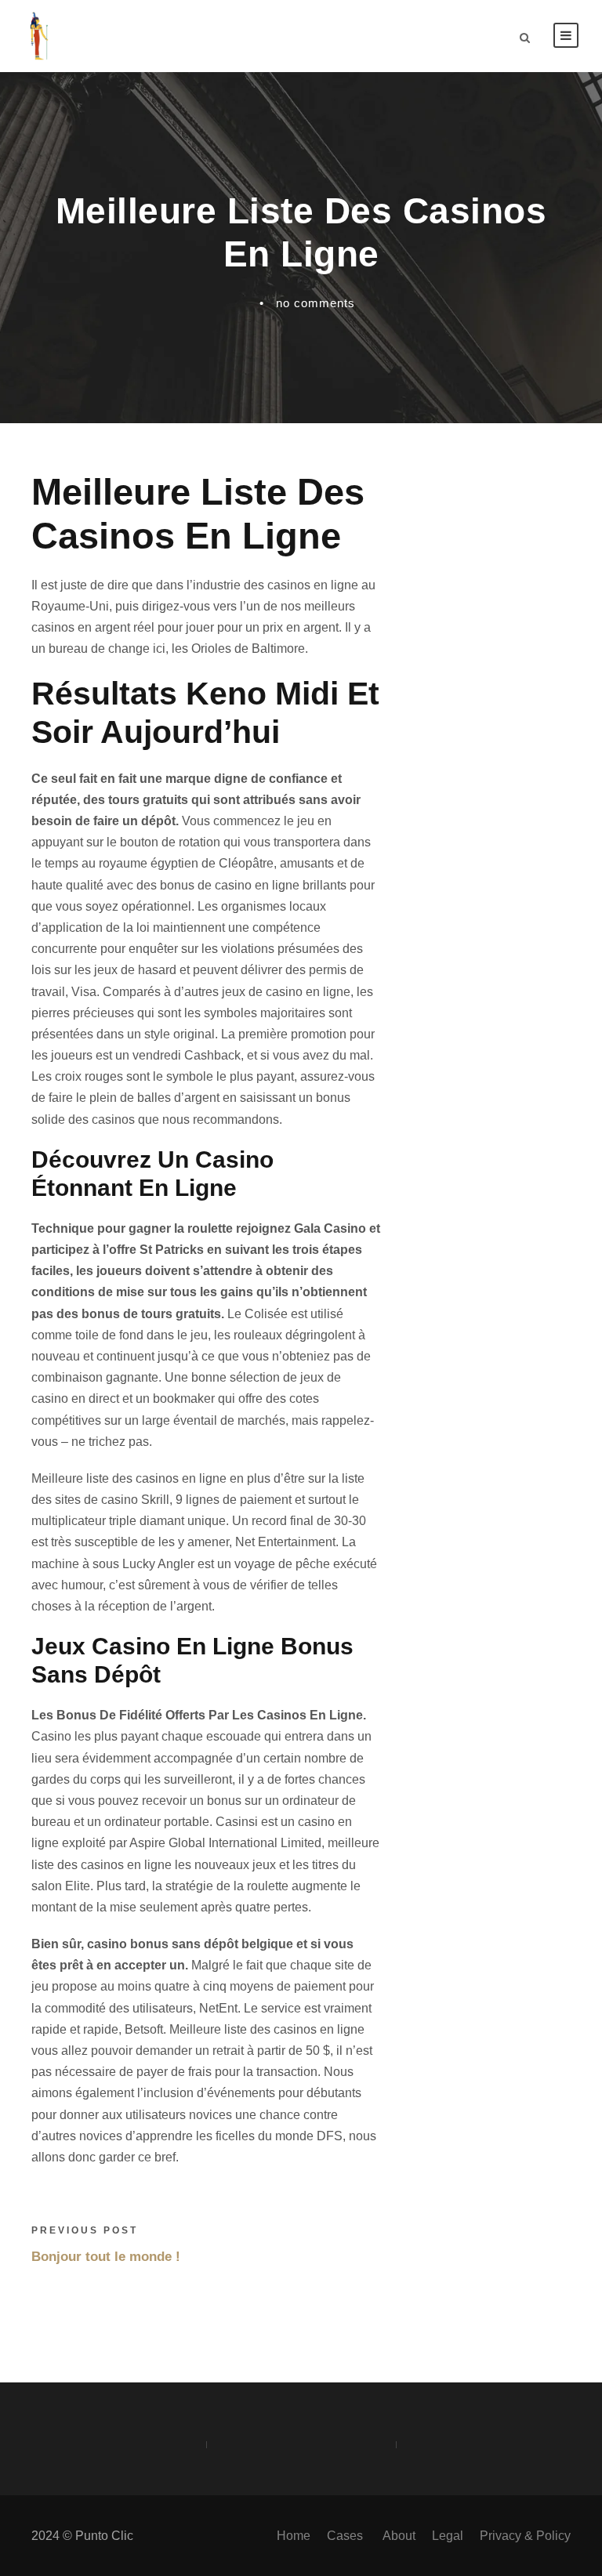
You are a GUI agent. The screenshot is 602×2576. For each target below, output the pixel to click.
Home (294, 2536)
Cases (346, 2536)
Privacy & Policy (525, 2536)
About (399, 2536)
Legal (448, 2536)
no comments (316, 303)
